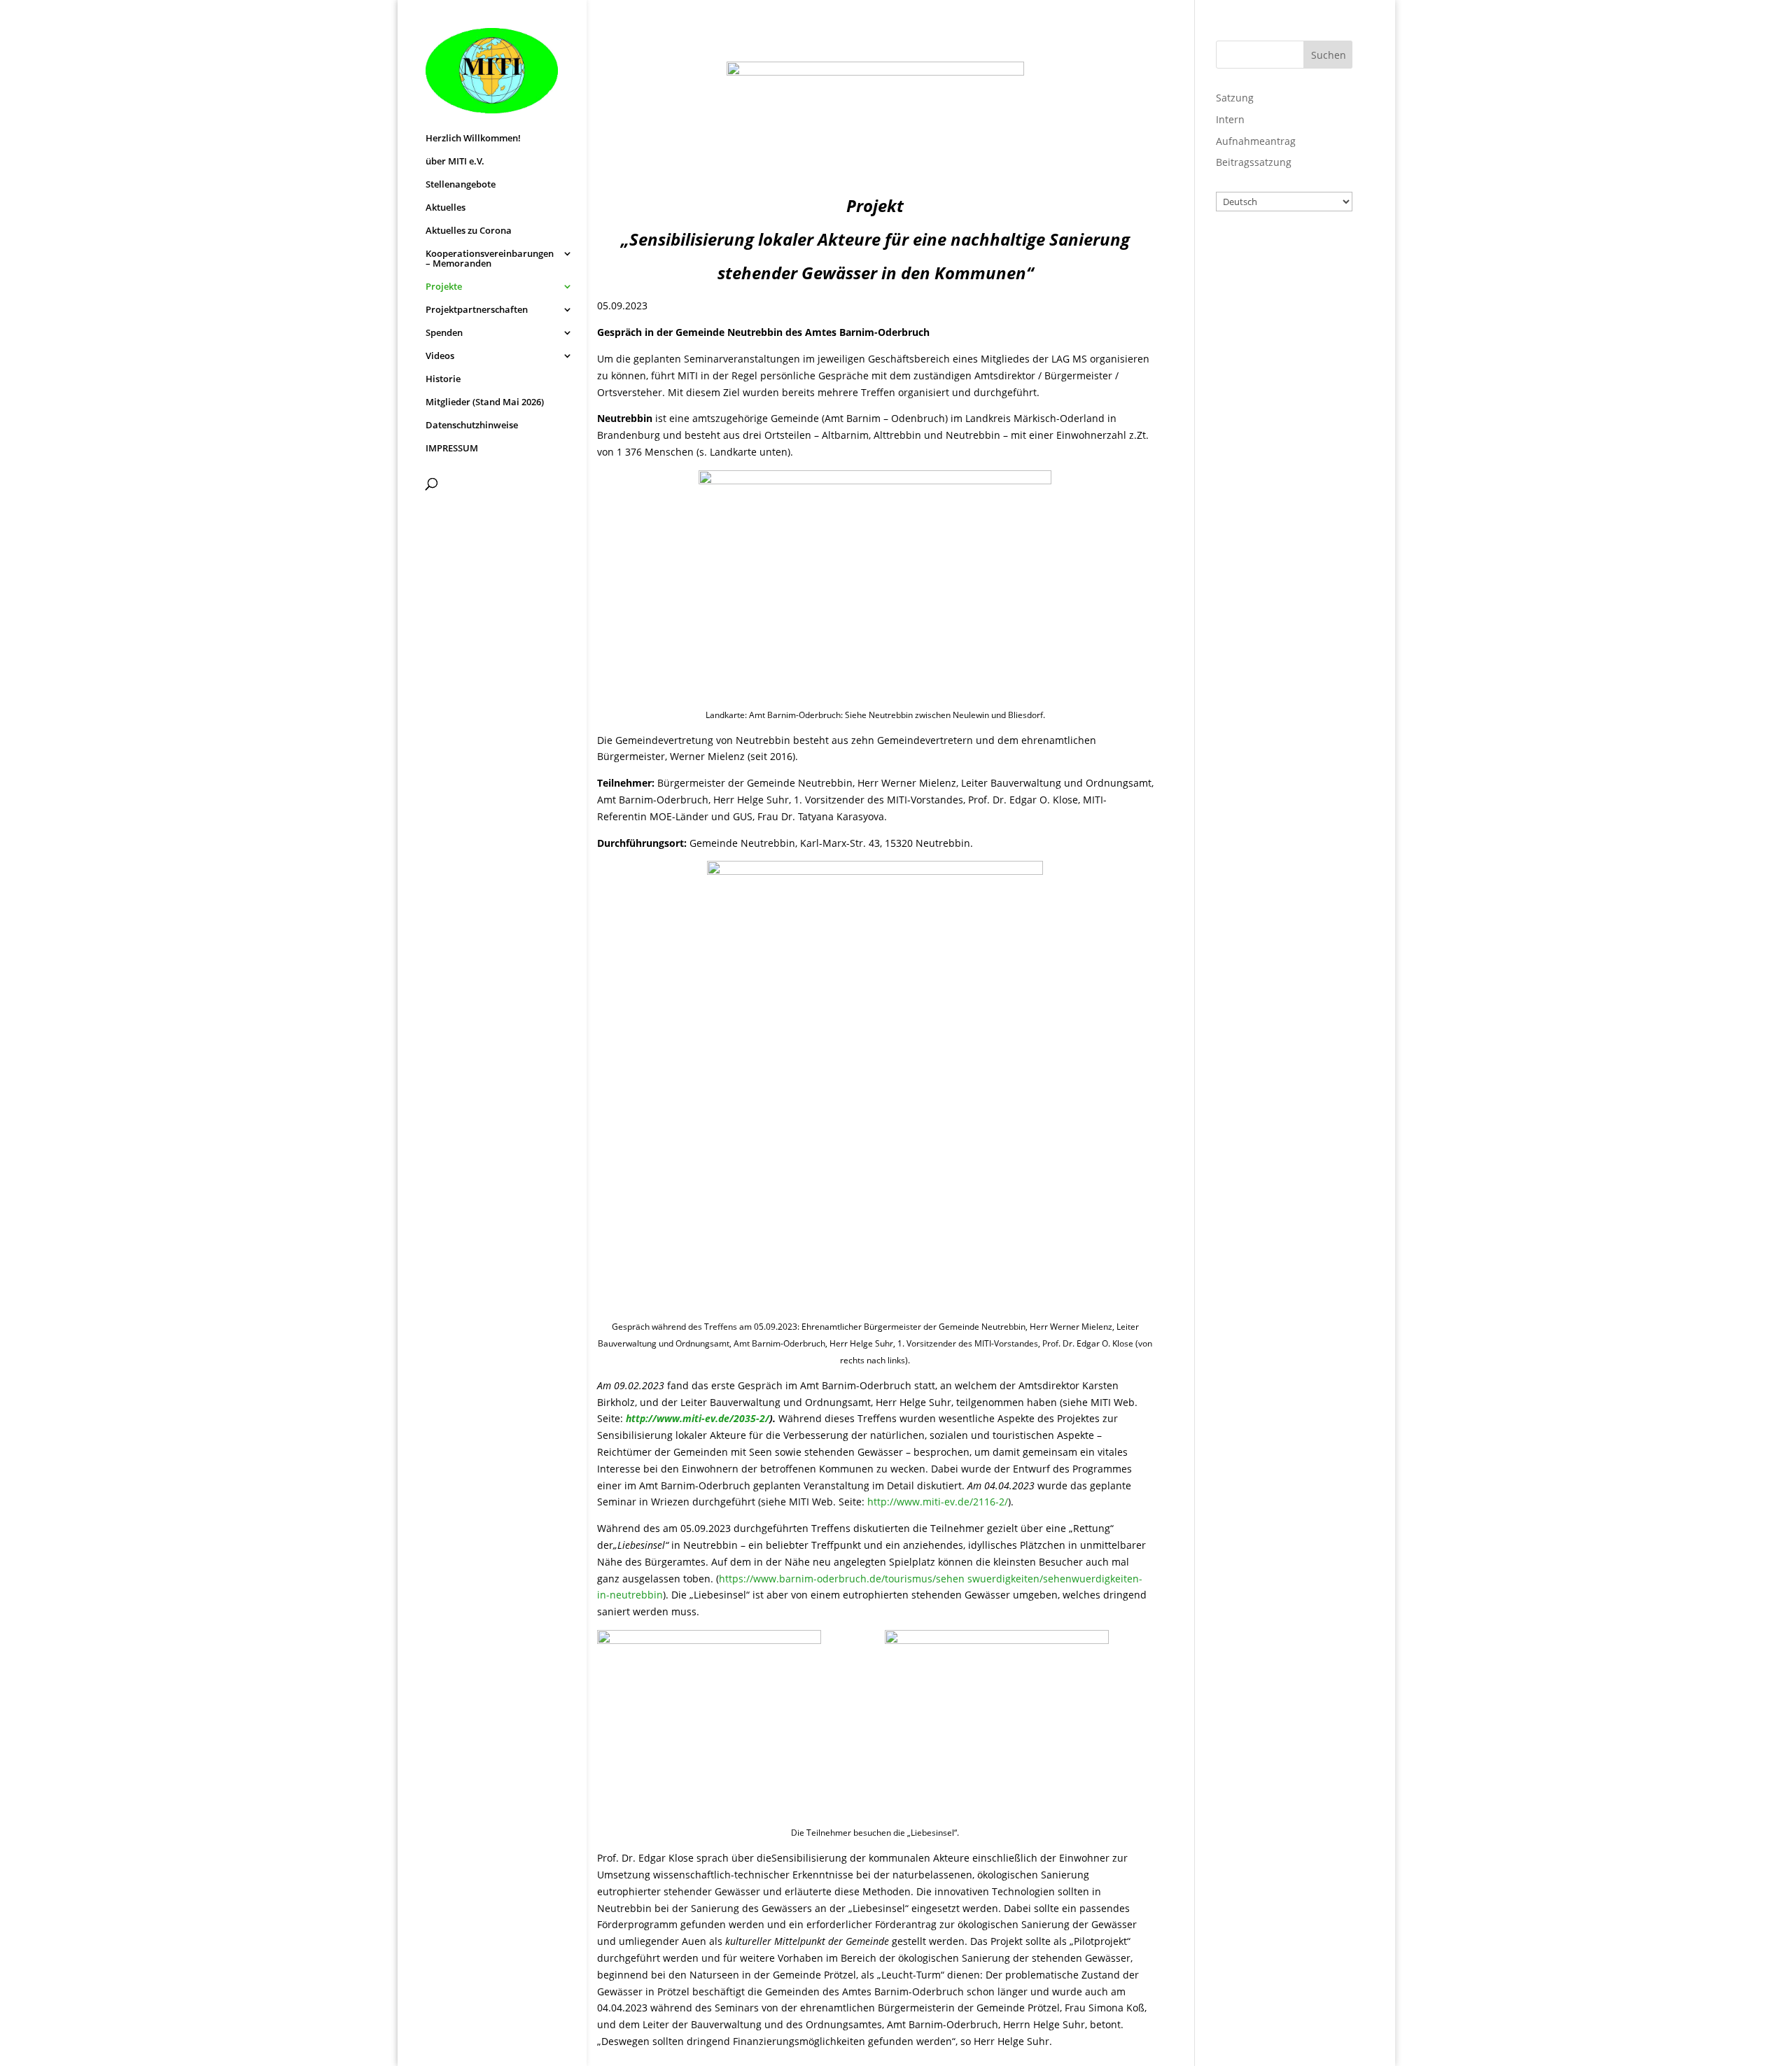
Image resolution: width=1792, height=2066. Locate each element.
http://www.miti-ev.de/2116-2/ (938, 1502)
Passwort (1255, 311)
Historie (443, 379)
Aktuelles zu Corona (469, 231)
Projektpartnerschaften (477, 310)
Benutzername (1270, 251)
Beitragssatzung (1254, 162)
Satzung (1235, 98)
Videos (440, 356)
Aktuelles (446, 208)
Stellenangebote (461, 185)
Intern (1230, 119)
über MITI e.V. (455, 162)
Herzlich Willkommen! (473, 139)
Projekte (444, 287)
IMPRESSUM (452, 449)
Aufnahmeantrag (1256, 141)
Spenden (444, 333)
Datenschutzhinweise (472, 426)
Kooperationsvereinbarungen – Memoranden (490, 259)
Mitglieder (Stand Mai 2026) (485, 402)
